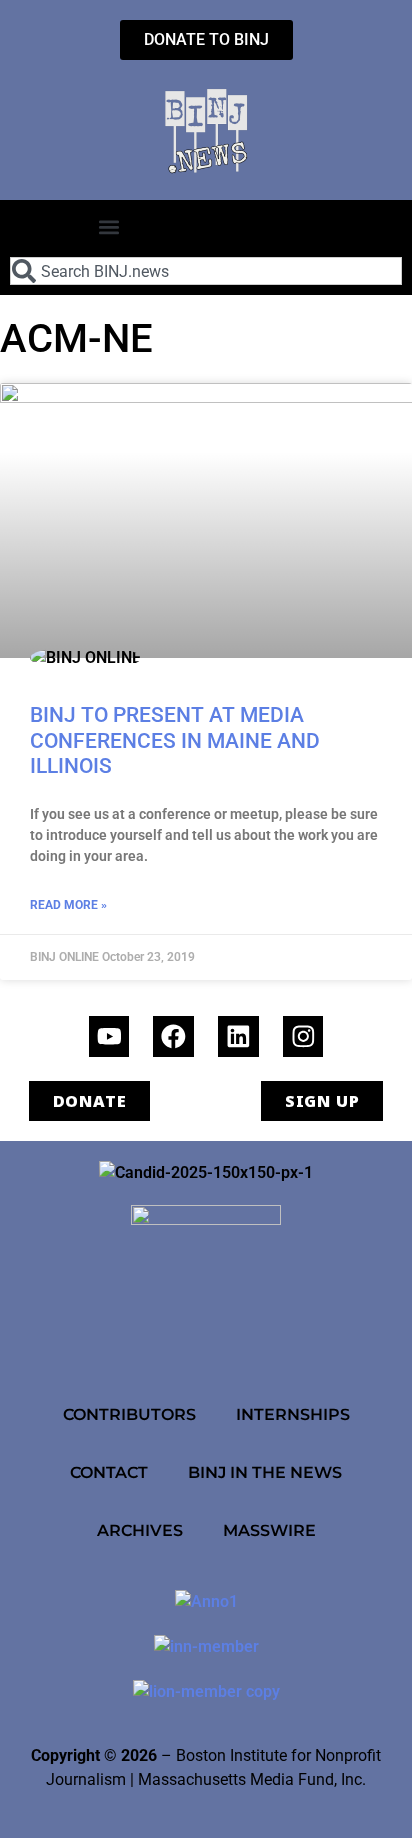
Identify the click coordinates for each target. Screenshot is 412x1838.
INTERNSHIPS (293, 1414)
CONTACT (109, 1472)
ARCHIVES (140, 1530)
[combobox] (206, 271)
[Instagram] (303, 1036)
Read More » (68, 905)
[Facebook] (173, 1036)
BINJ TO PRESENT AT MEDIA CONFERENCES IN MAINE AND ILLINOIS (175, 740)
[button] (109, 226)
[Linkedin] (238, 1036)
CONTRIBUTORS (129, 1414)
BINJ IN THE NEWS (265, 1472)
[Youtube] (109, 1036)
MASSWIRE (269, 1530)
